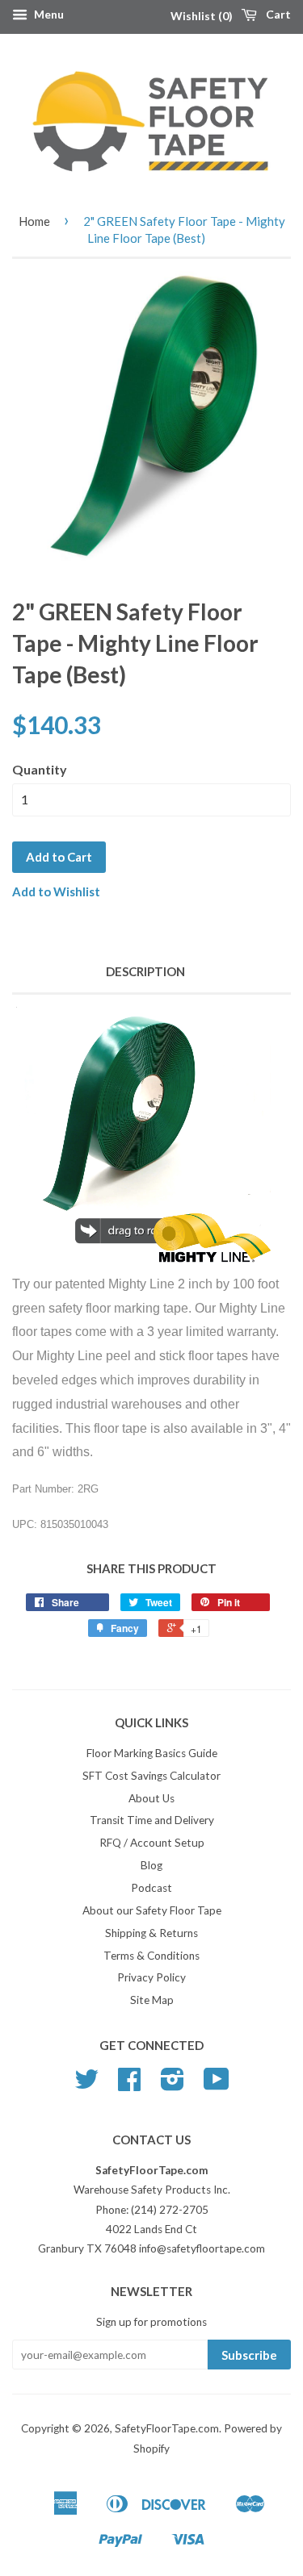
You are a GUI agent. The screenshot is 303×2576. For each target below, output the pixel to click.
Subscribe (249, 2355)
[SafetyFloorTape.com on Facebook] (129, 2085)
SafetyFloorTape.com (167, 2428)
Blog (151, 1865)
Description (145, 971)
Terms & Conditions (151, 1956)
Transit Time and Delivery (152, 1820)
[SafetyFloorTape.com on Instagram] (173, 2085)
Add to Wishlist (56, 891)
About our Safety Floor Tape (152, 1910)
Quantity (40, 769)
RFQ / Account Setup (152, 1843)
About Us (151, 1798)
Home (34, 221)
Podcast (151, 1888)
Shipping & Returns (151, 1933)
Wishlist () (202, 16)
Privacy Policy (151, 1977)
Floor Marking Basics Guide (152, 1753)
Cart (277, 14)
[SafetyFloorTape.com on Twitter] (86, 2085)
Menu (48, 14)
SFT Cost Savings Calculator (151, 1776)
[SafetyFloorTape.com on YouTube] (217, 2085)
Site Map (152, 2000)
